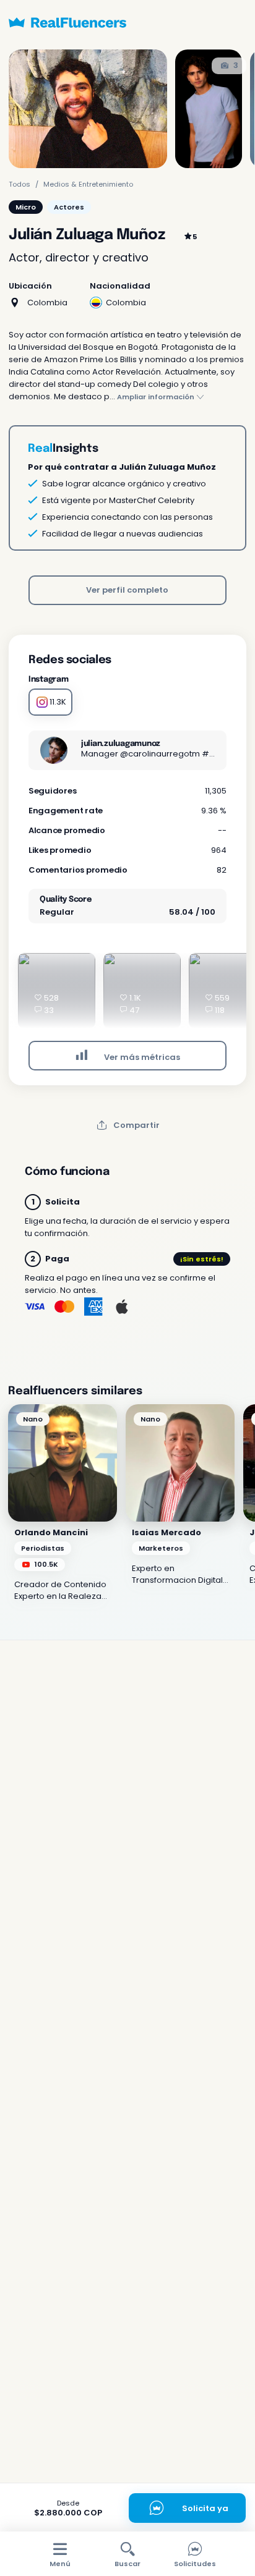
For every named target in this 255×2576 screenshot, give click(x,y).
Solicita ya (205, 2508)
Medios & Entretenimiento (88, 184)
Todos (19, 184)
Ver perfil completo (127, 590)
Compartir (136, 1125)
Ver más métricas (141, 1057)
